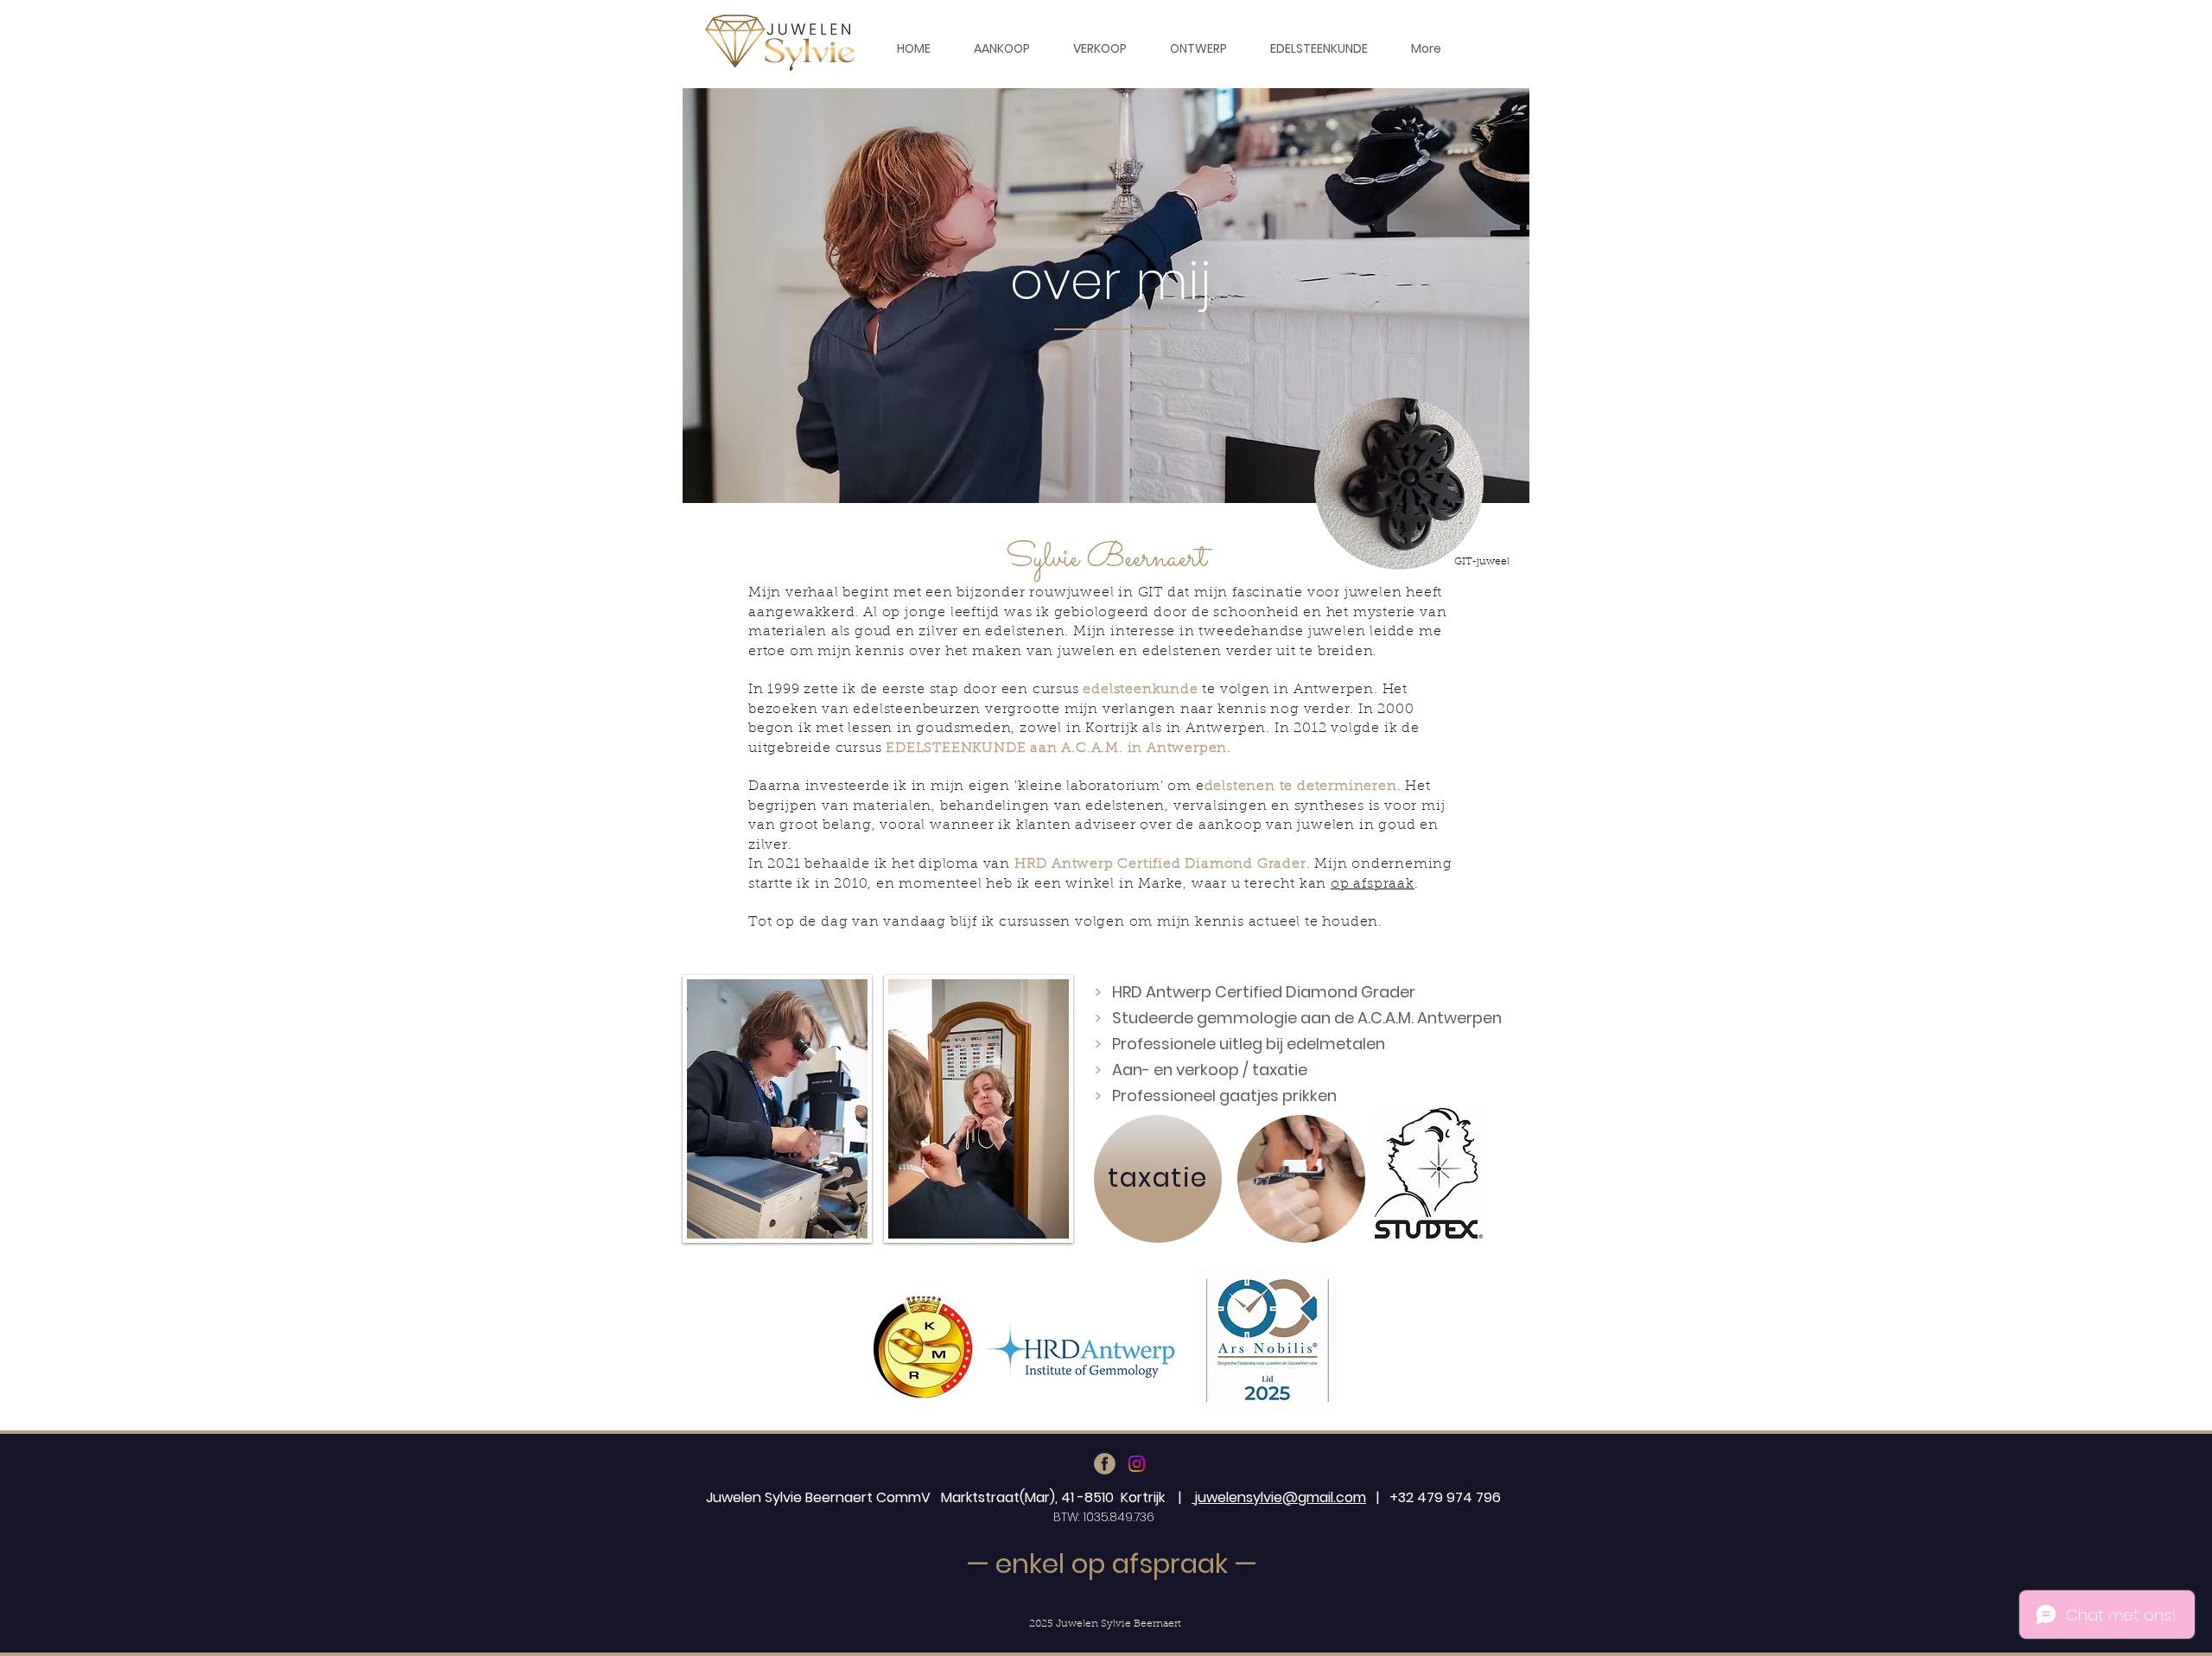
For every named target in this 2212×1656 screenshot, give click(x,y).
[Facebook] (1105, 1464)
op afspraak (1373, 884)
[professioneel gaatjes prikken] (1301, 1179)
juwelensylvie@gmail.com (1279, 1497)
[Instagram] (1137, 1464)
